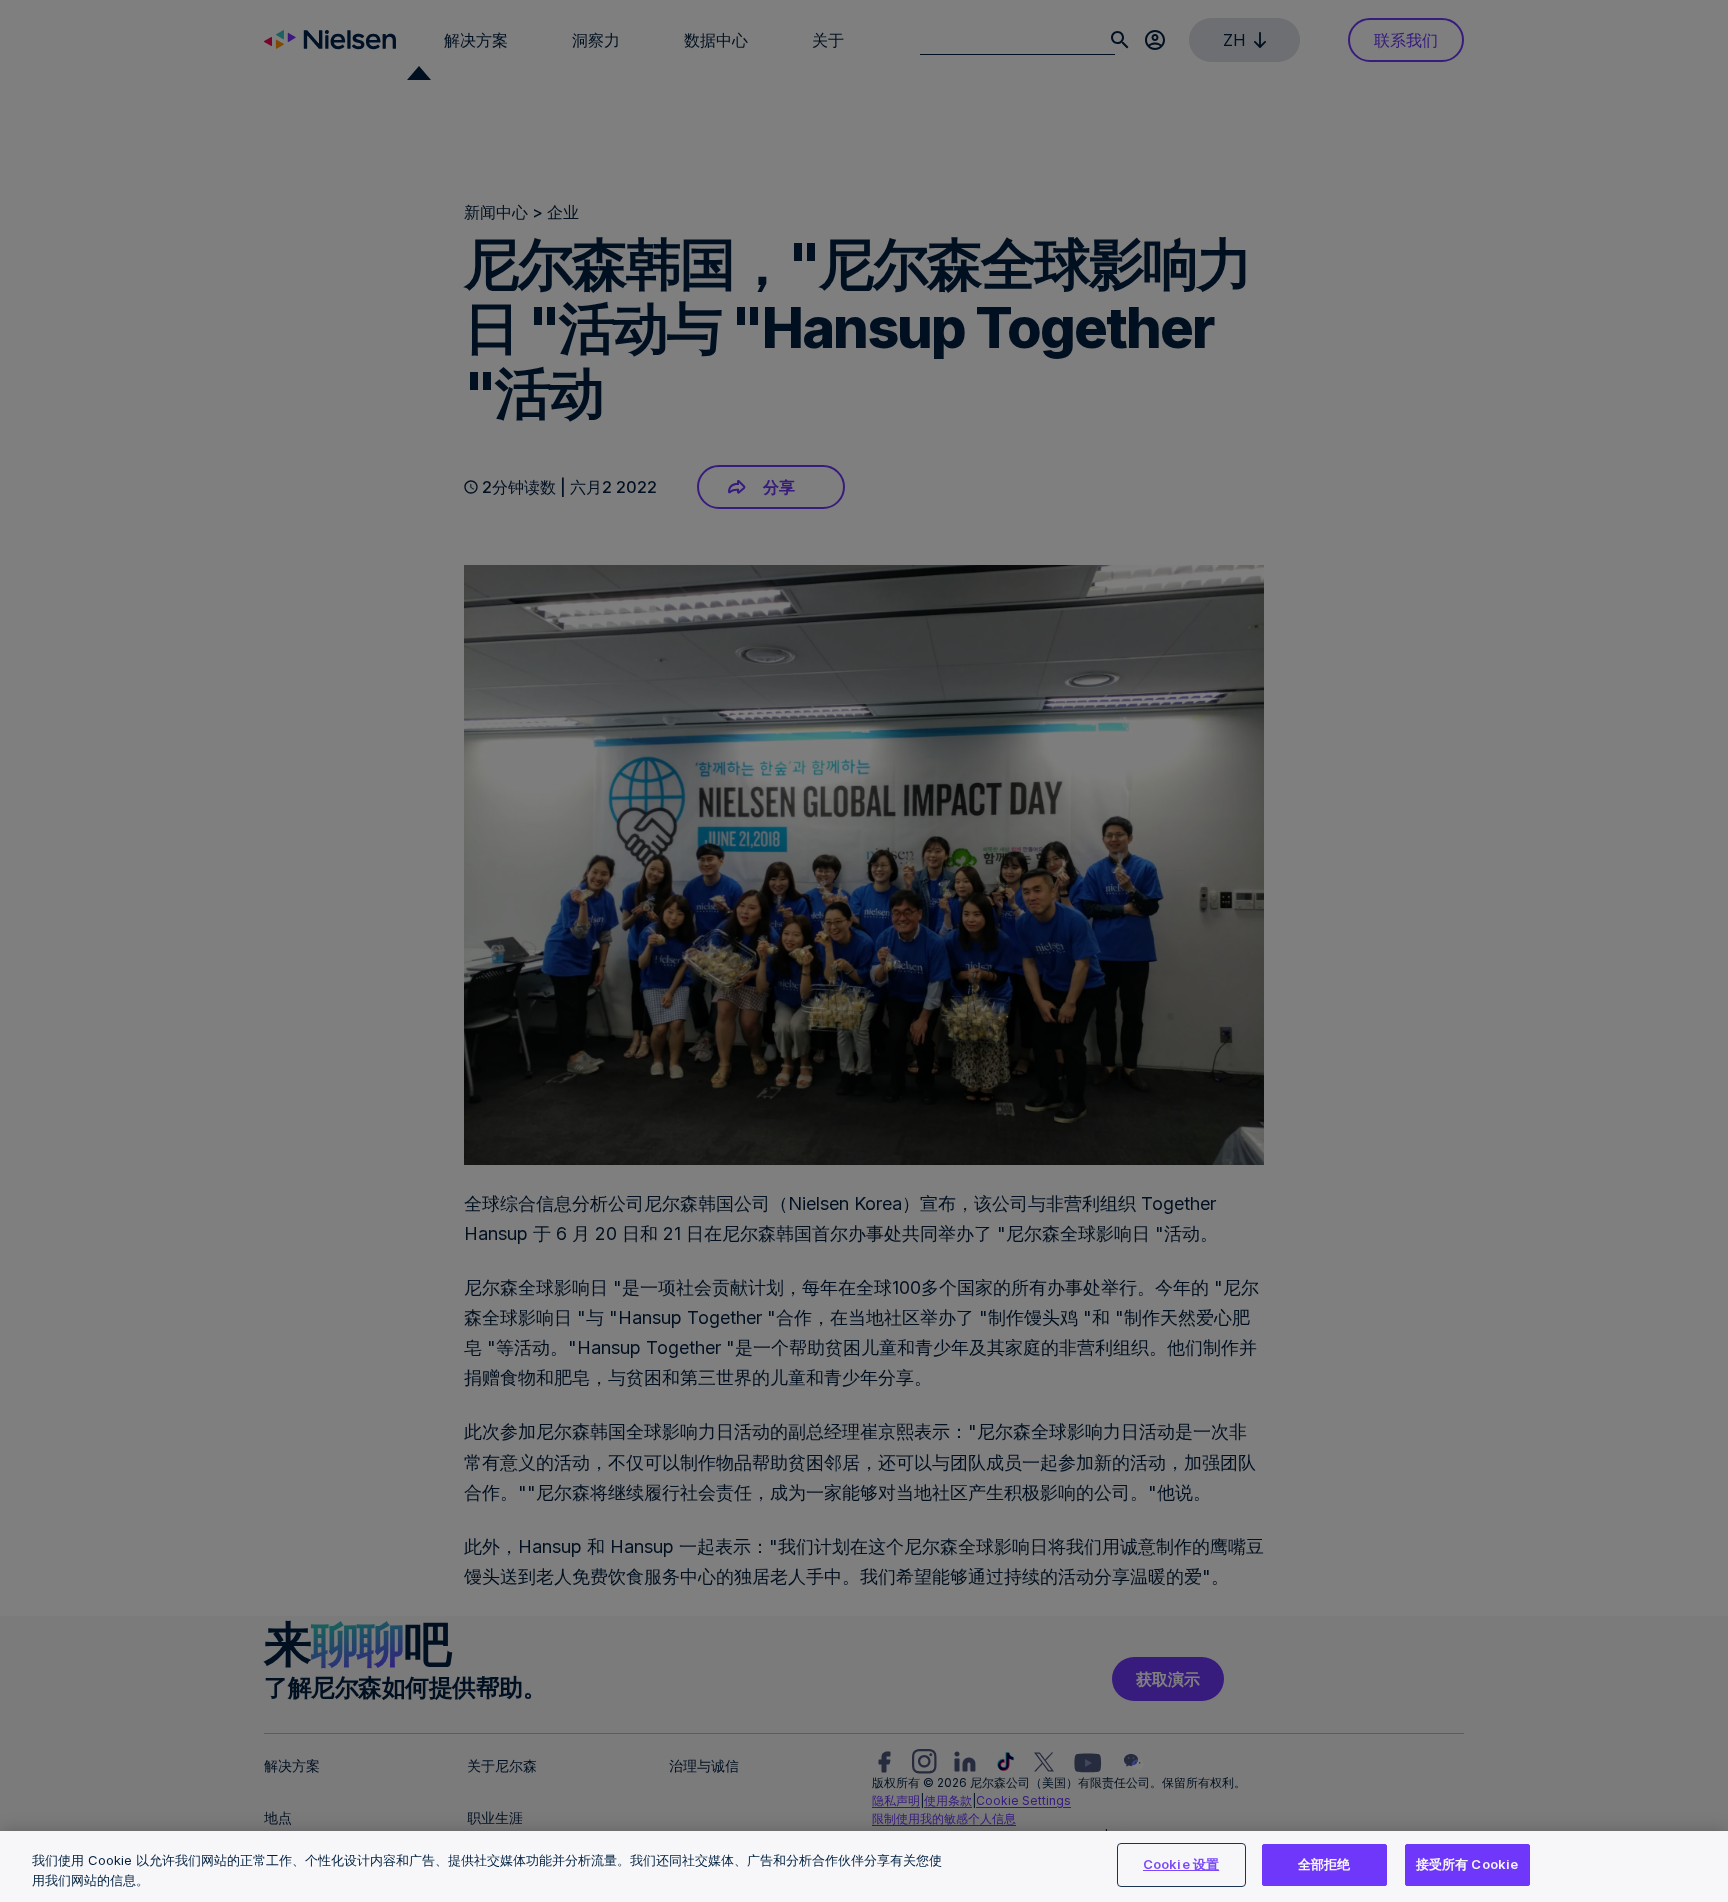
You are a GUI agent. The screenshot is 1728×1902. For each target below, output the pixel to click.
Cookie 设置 (1181, 1864)
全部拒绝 (1324, 1864)
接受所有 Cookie (1467, 1864)
